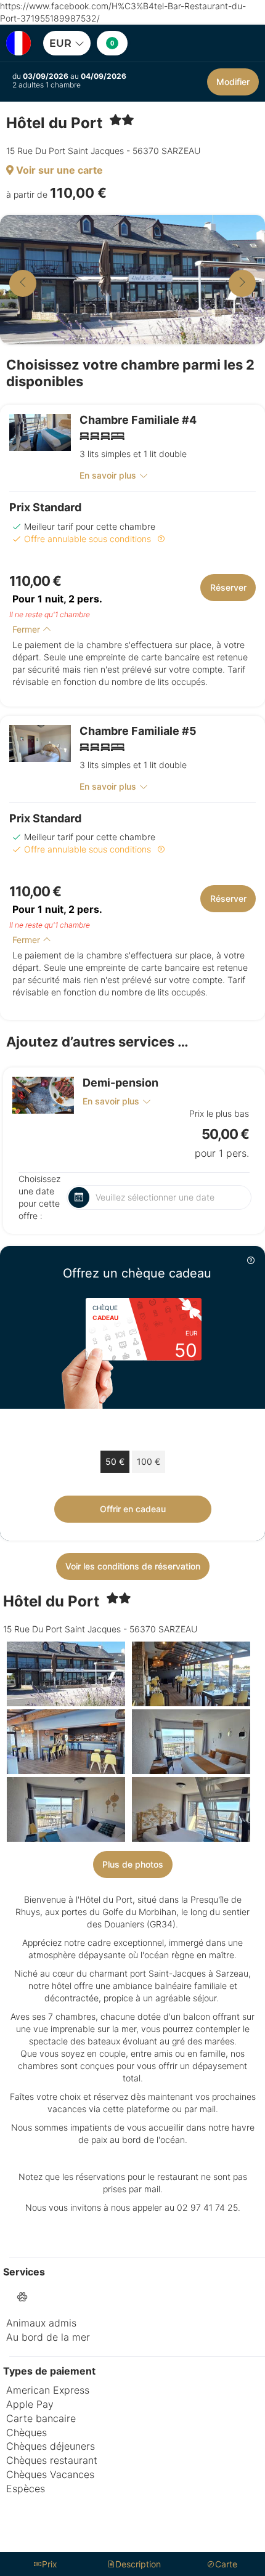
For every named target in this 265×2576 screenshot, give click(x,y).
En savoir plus (108, 475)
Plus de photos (133, 1864)
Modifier (233, 82)
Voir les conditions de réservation (133, 1566)
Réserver (228, 587)
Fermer (27, 629)
